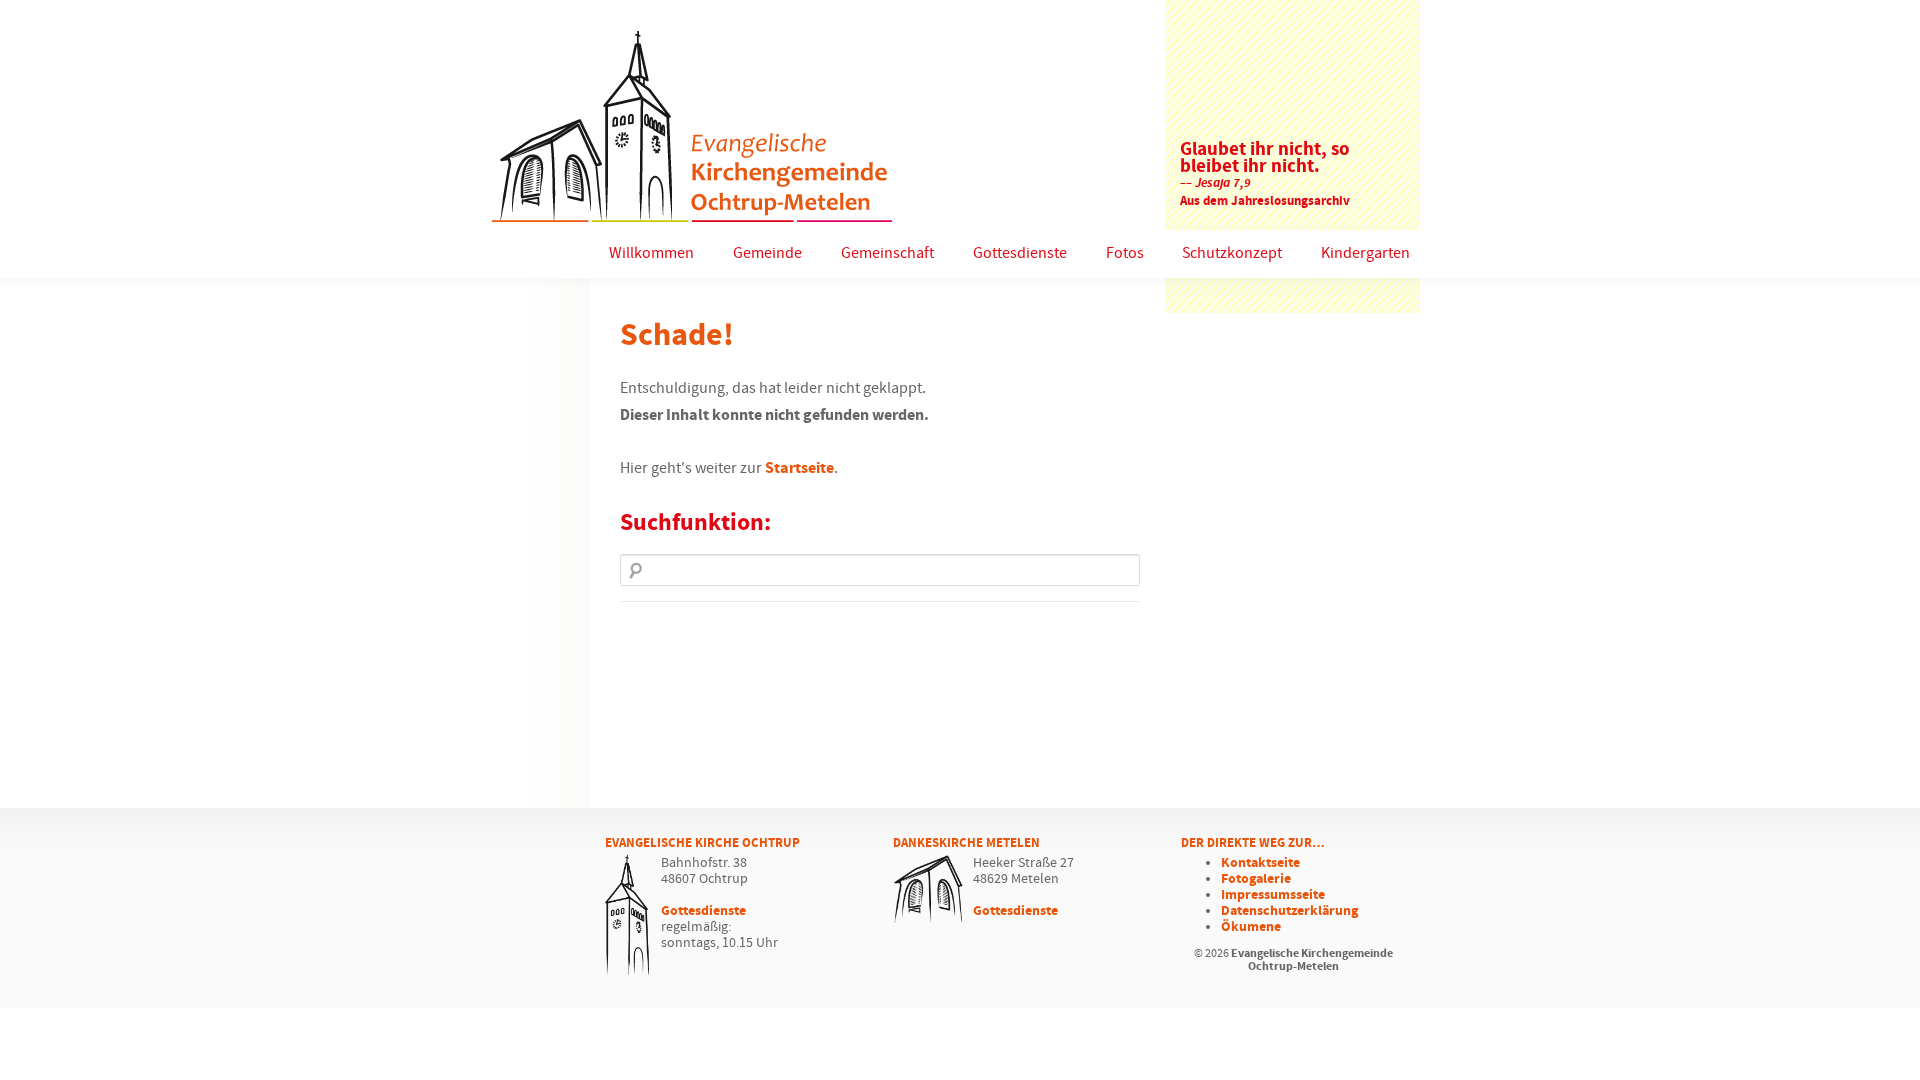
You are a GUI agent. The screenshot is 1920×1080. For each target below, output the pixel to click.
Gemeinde (767, 253)
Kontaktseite (1260, 863)
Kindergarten (1365, 253)
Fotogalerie (1256, 879)
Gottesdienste (1020, 253)
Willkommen (651, 253)
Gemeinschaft (887, 253)
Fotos (1125, 253)
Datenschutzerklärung (1289, 911)
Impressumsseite (1273, 895)
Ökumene (1251, 927)
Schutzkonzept (1232, 253)
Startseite (799, 468)
